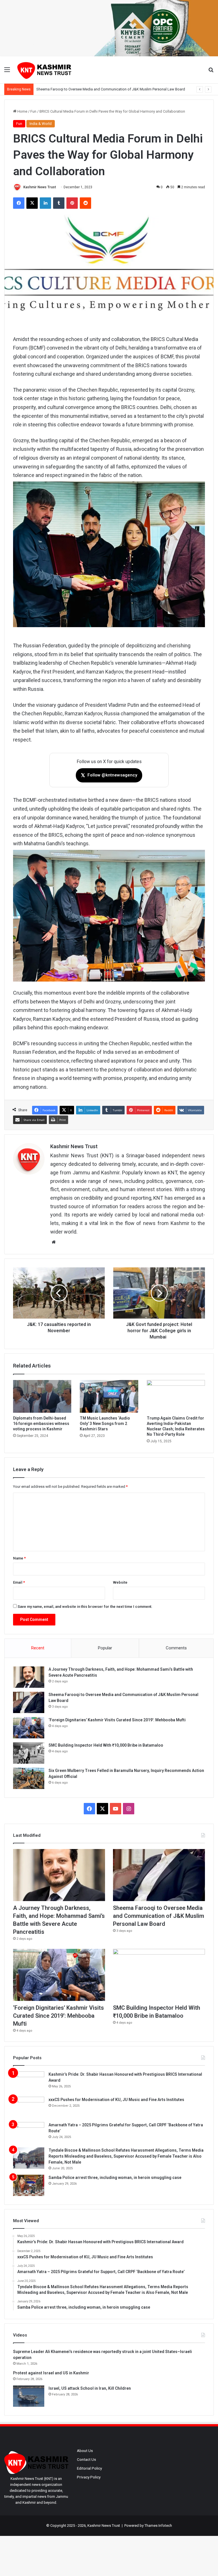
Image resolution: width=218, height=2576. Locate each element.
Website (120, 1582)
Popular (105, 1648)
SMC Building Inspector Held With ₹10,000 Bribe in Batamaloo (106, 1745)
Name (19, 1558)
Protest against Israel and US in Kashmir (51, 2373)
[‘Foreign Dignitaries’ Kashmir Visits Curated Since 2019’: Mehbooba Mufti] (29, 1728)
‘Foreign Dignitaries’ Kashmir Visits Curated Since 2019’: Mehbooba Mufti (96, 89)
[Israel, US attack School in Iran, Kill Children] (29, 2396)
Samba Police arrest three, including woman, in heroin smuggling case (115, 2178)
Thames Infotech (158, 2526)
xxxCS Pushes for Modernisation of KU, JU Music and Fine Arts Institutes (116, 2100)
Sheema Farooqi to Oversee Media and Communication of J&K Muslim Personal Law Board (159, 1916)
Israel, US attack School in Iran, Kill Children (90, 2388)
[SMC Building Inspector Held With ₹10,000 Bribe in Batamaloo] (29, 1753)
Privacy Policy (89, 2477)
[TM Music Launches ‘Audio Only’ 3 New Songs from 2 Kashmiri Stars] (109, 1397)
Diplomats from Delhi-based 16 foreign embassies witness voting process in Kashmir (41, 1424)
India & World (41, 124)
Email (19, 1582)
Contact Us (86, 2459)
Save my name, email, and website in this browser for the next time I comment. (85, 1607)
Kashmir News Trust (40, 187)
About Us (85, 2451)
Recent (38, 1648)
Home (22, 111)
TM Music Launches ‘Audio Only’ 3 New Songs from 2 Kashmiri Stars (105, 1424)
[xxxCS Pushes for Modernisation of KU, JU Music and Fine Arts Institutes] (29, 2107)
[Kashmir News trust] (44, 70)
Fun (33, 111)
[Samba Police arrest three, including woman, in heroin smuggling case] (29, 2185)
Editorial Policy (89, 2468)
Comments (176, 1648)
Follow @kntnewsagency (109, 775)
